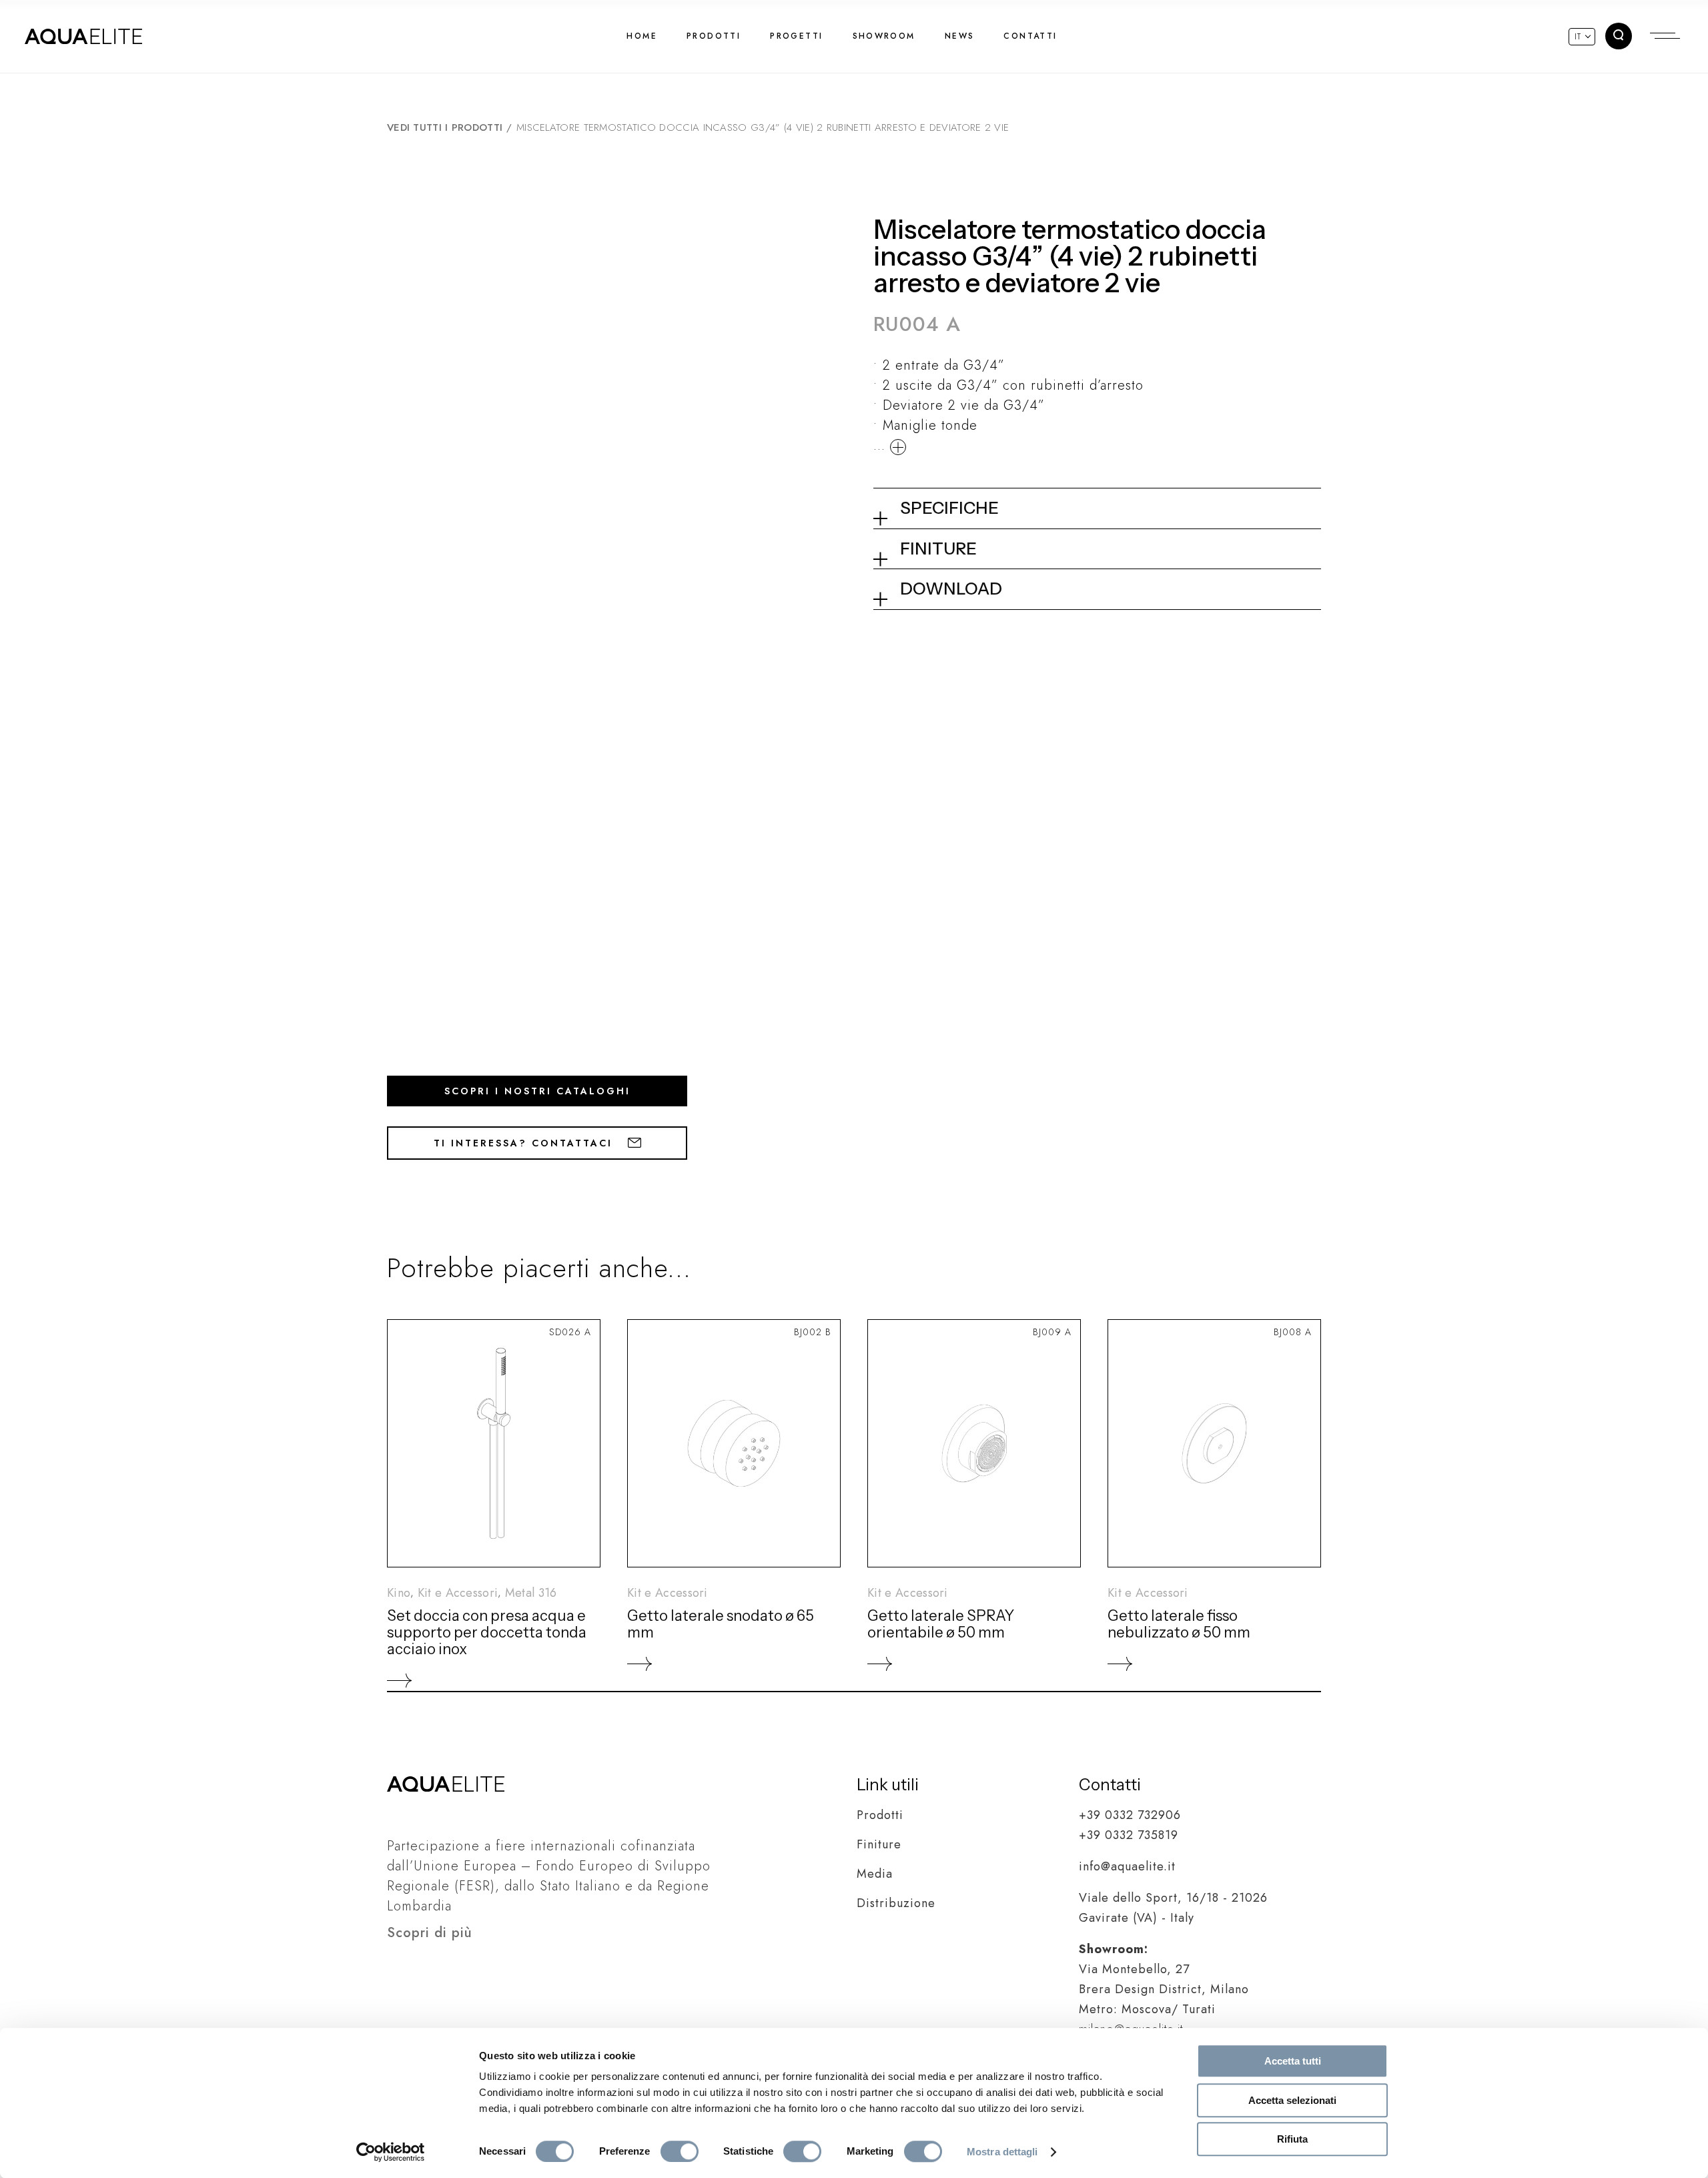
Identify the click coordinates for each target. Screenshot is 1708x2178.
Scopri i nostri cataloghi (537, 1091)
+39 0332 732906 (1130, 1815)
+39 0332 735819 (1129, 1835)
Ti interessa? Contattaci (525, 1143)
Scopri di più (430, 1933)
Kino (399, 1593)
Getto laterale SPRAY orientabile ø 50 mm (941, 1624)
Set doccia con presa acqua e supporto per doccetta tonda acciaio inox (487, 1632)
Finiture (879, 1844)
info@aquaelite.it (1127, 1866)
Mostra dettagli (1002, 2152)
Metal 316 (531, 1593)
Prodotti (880, 1815)
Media (875, 1874)
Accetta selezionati (1292, 2100)
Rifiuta (1292, 2139)
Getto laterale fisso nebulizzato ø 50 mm (1179, 1624)
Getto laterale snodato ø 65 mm (721, 1624)
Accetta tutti (1293, 2061)
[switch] (680, 2151)
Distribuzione (896, 1903)
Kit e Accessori (458, 1593)
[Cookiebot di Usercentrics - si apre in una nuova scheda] (391, 2152)
